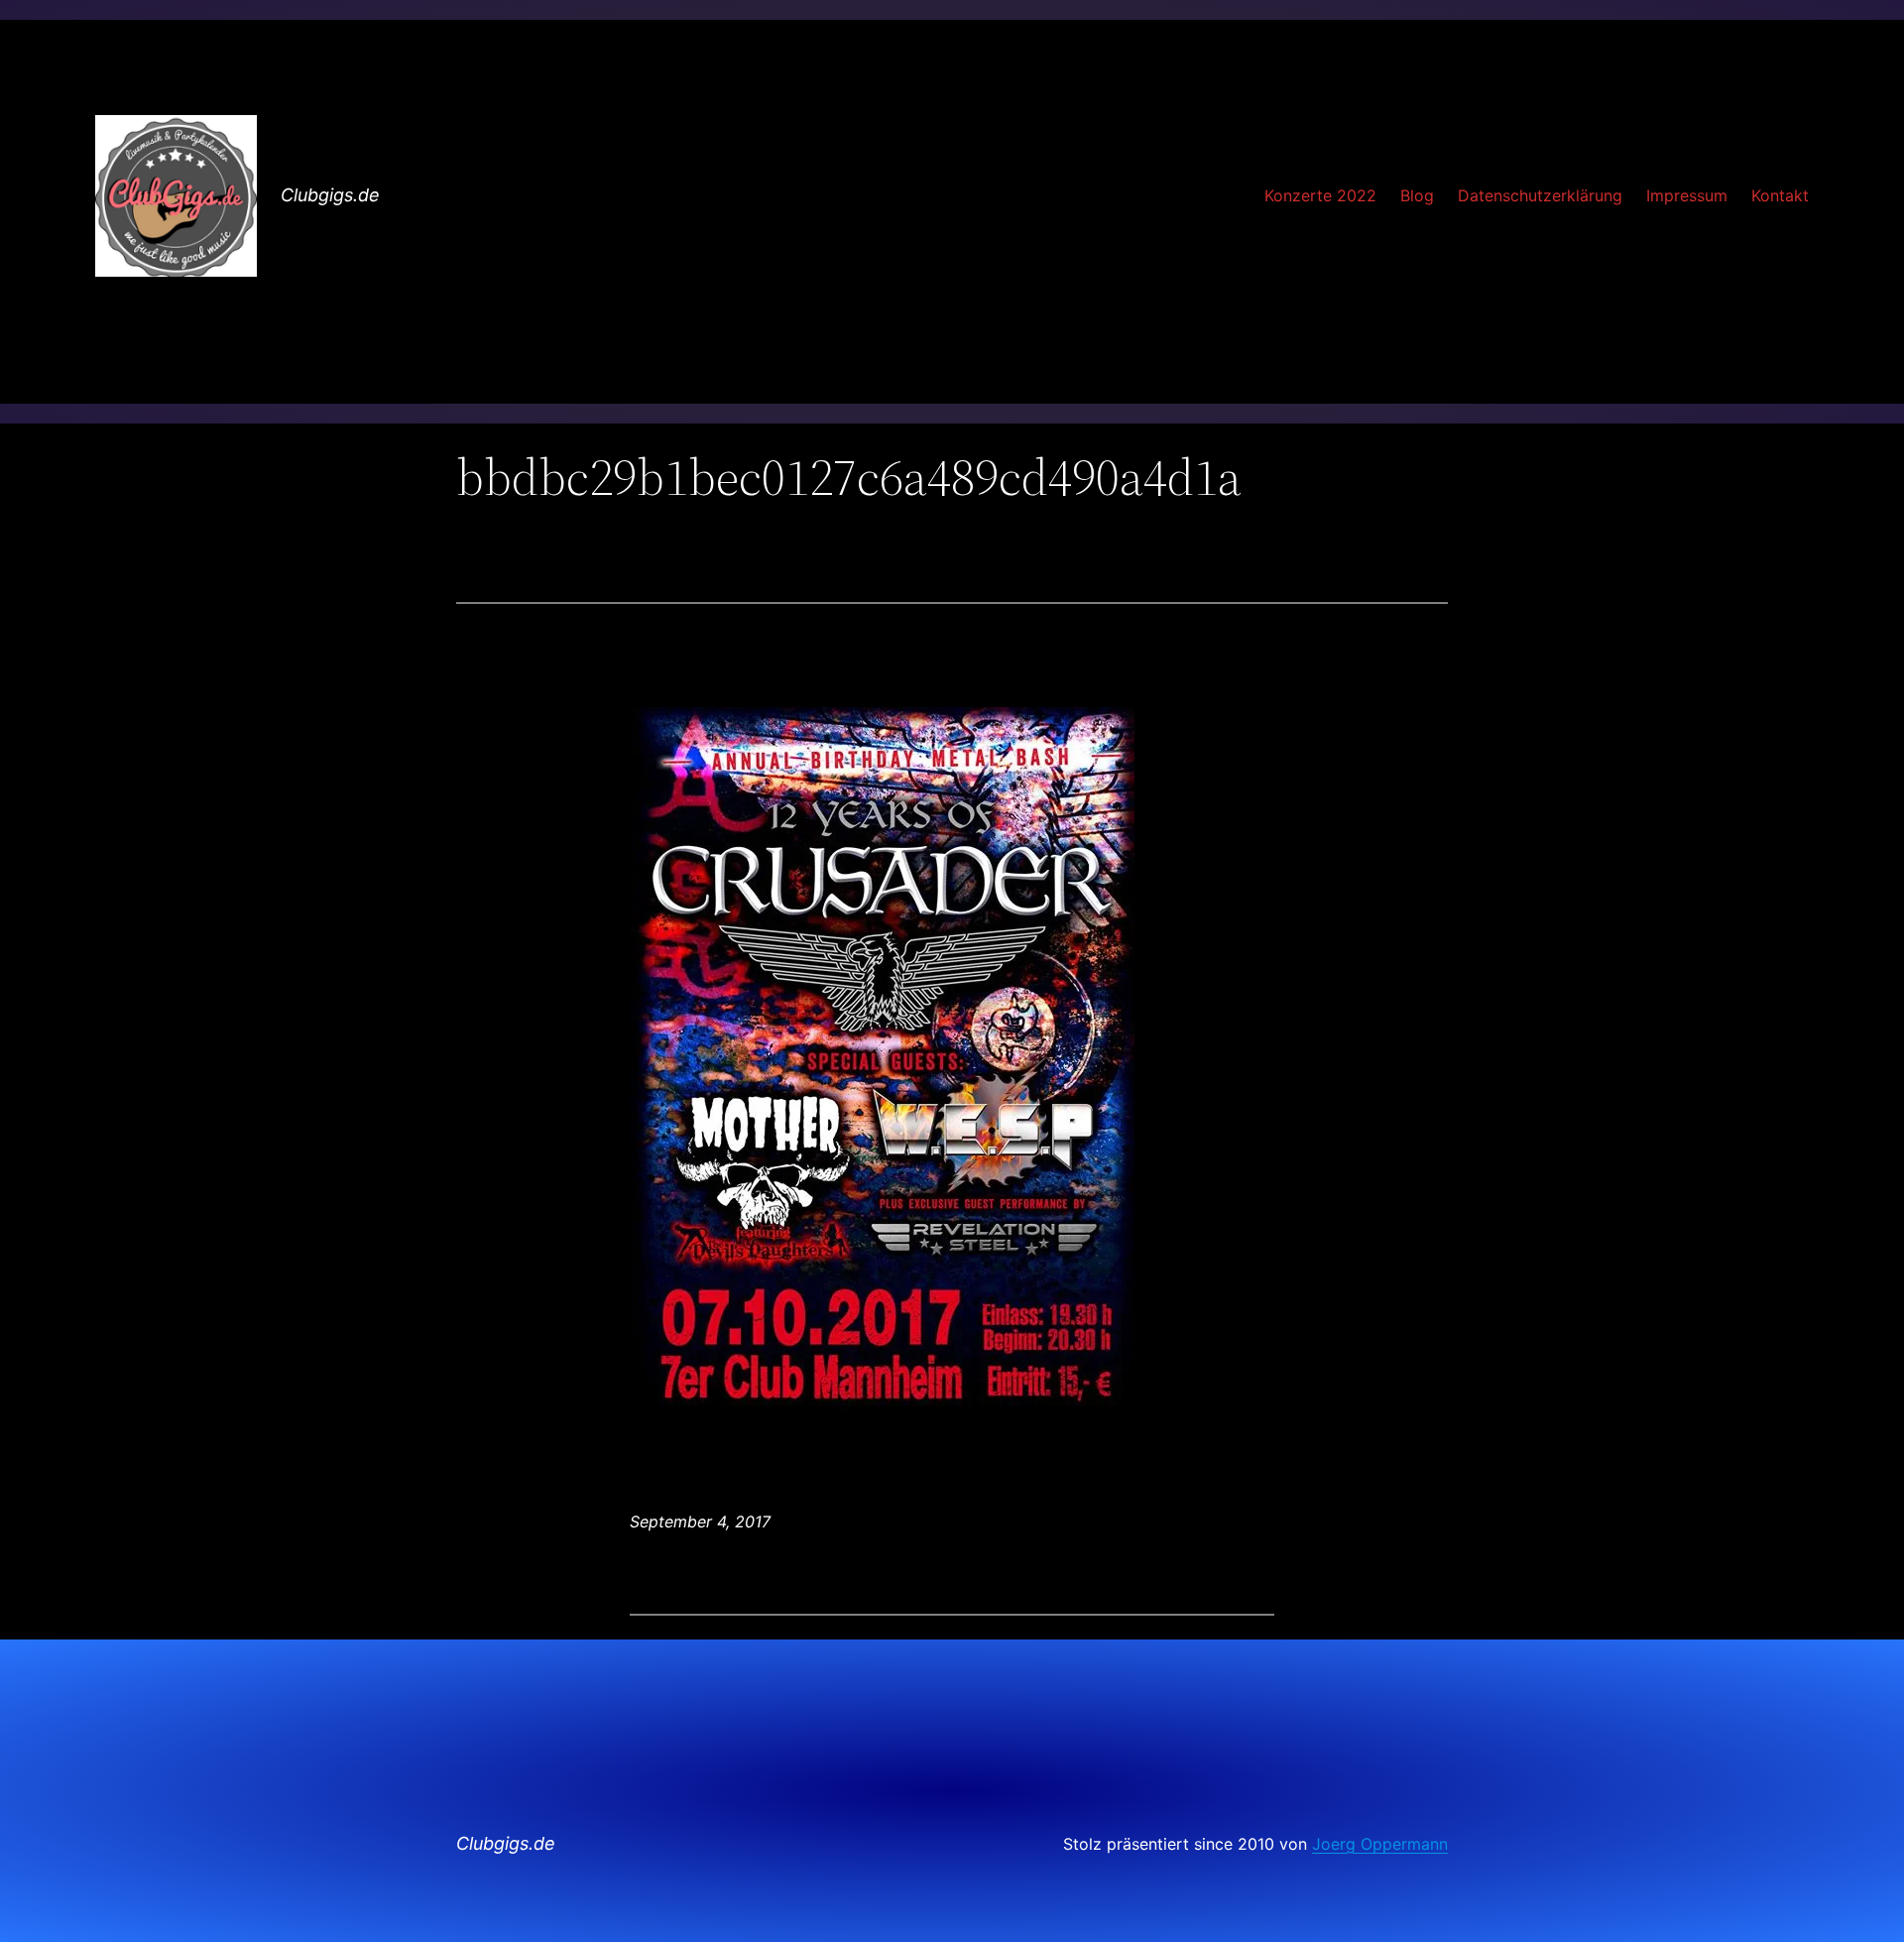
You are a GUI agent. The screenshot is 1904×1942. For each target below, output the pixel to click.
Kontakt (1780, 195)
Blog (1417, 195)
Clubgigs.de (330, 195)
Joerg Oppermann (1380, 1844)
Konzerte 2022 (1320, 195)
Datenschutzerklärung (1540, 195)
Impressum (1687, 195)
